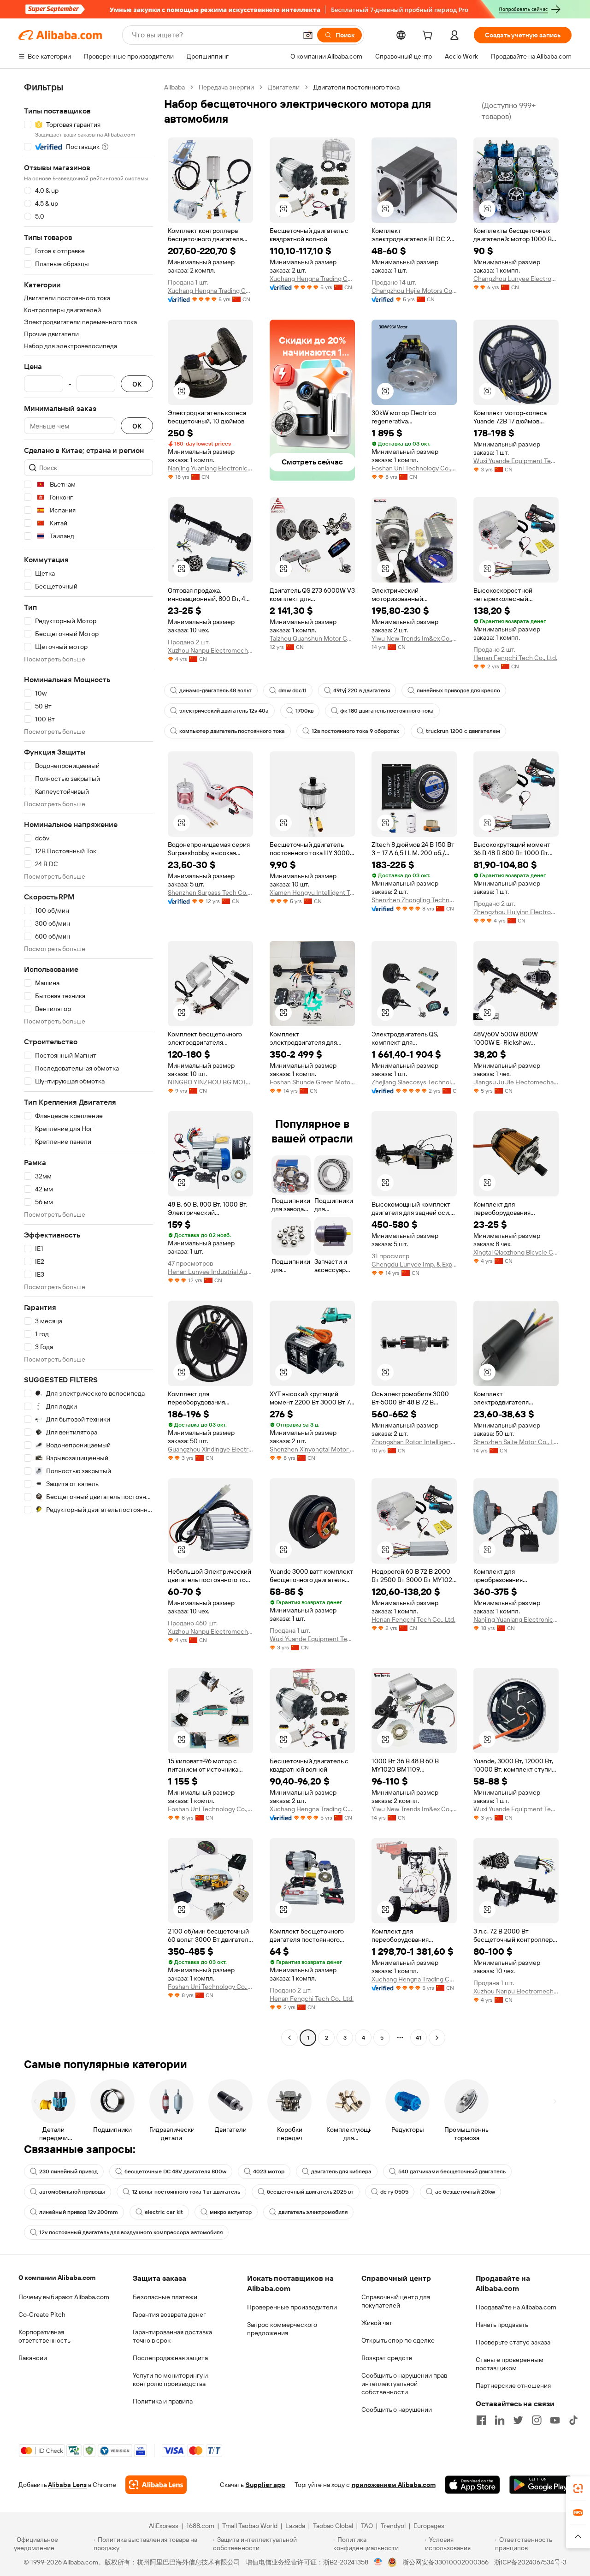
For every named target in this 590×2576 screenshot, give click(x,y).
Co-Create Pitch (42, 2314)
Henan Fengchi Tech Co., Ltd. (515, 658)
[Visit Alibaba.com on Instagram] (537, 2420)
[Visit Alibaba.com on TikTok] (573, 2420)
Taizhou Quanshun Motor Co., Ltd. (312, 638)
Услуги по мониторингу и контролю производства (170, 2380)
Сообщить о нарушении (397, 2409)
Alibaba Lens (67, 2485)
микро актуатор (231, 2212)
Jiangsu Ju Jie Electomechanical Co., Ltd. (516, 1082)
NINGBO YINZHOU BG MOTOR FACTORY (210, 1082)
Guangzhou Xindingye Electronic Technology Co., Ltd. (210, 1449)
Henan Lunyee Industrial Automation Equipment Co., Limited (210, 1272)
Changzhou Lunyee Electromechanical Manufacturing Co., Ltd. (516, 279)
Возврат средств (387, 2358)
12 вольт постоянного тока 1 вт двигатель (186, 2192)
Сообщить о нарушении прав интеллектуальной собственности (404, 2384)
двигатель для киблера (341, 2171)
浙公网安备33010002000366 (445, 2562)
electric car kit (164, 2212)
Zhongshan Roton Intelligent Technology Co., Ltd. (414, 1442)
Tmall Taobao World (250, 2526)
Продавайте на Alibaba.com (516, 2307)
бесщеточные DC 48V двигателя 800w (175, 2171)
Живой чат (377, 2323)
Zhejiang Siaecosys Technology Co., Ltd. (414, 1082)
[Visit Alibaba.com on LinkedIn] (500, 2420)
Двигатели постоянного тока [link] (357, 87)
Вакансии (33, 2358)
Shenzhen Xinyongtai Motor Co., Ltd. (312, 1449)
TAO (367, 2526)
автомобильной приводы (72, 2192)
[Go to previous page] (289, 2038)
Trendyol (393, 2526)
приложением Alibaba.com (394, 2485)
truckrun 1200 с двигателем (463, 731)
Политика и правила (163, 2401)
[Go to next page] (437, 2038)
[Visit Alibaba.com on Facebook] (481, 2420)
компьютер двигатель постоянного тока (232, 731)
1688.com (200, 2526)
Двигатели (284, 87)
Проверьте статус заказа (513, 2342)
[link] (578, 2488)
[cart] (429, 36)
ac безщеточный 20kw (465, 2192)
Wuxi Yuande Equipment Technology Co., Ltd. (516, 461)
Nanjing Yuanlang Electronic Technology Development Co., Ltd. (210, 468)
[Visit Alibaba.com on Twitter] (518, 2420)
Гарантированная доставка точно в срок (172, 2336)
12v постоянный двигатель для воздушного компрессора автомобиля (131, 2232)
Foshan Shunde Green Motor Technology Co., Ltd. (312, 1082)
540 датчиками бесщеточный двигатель (452, 2171)
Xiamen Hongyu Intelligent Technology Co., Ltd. (312, 892)
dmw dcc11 (292, 690)
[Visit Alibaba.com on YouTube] (555, 2420)
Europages (429, 2526)
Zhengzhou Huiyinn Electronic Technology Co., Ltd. (516, 912)
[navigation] (88, 1064)
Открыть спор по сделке (398, 2340)
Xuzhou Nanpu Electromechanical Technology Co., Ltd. (210, 650)
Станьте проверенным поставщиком (510, 2364)
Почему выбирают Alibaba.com (64, 2297)
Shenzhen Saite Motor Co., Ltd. (516, 1442)
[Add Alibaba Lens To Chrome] (156, 2485)
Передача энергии (226, 87)
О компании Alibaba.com (57, 2278)
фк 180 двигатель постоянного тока (387, 711)
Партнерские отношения (513, 2386)
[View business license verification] (378, 2562)
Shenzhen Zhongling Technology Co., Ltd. (414, 900)
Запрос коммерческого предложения (282, 2329)
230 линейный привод (68, 2171)
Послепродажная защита (170, 2358)
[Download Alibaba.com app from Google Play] (540, 2485)
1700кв (304, 711)
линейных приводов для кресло (458, 690)
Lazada (295, 2526)
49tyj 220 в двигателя (362, 690)
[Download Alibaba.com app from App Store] (472, 2485)
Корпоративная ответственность (44, 2336)
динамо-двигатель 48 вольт (215, 690)
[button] (308, 35)
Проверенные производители (292, 2307)
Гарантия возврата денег (169, 2314)
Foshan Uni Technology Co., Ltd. (414, 468)
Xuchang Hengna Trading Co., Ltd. (210, 291)
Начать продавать (502, 2325)
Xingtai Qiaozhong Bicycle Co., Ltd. (516, 1252)
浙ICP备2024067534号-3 (530, 2562)
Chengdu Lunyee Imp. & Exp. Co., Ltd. (414, 1264)
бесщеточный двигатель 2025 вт (310, 2192)
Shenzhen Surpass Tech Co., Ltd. (210, 892)
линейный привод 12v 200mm (79, 2212)
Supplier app (265, 2485)
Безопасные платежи (165, 2297)
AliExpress (164, 2526)
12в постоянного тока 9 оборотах (355, 731)
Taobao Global (333, 2526)
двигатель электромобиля (313, 2212)
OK (137, 384)
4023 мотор (269, 2171)
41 (419, 2038)
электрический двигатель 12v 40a (224, 711)
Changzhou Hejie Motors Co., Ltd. (414, 291)
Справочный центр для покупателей (396, 2301)
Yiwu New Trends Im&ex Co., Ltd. (414, 638)
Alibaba (174, 87)
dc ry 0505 (394, 2192)
